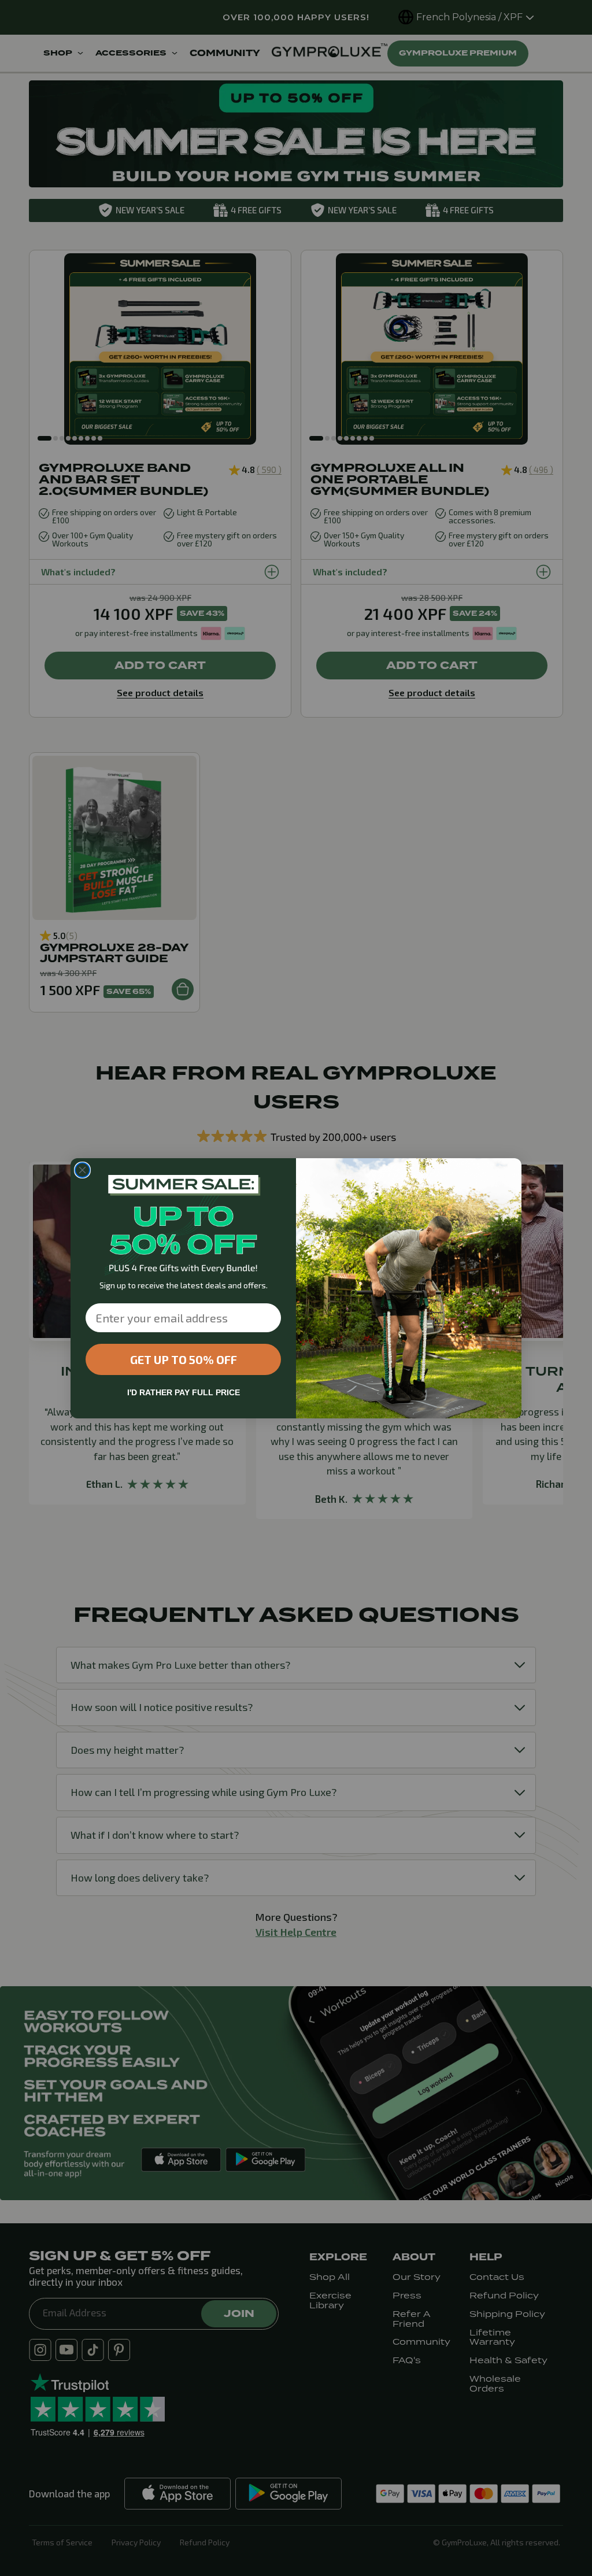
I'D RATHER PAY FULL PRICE (184, 1392)
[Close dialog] (82, 1170)
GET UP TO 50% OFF (184, 1359)
